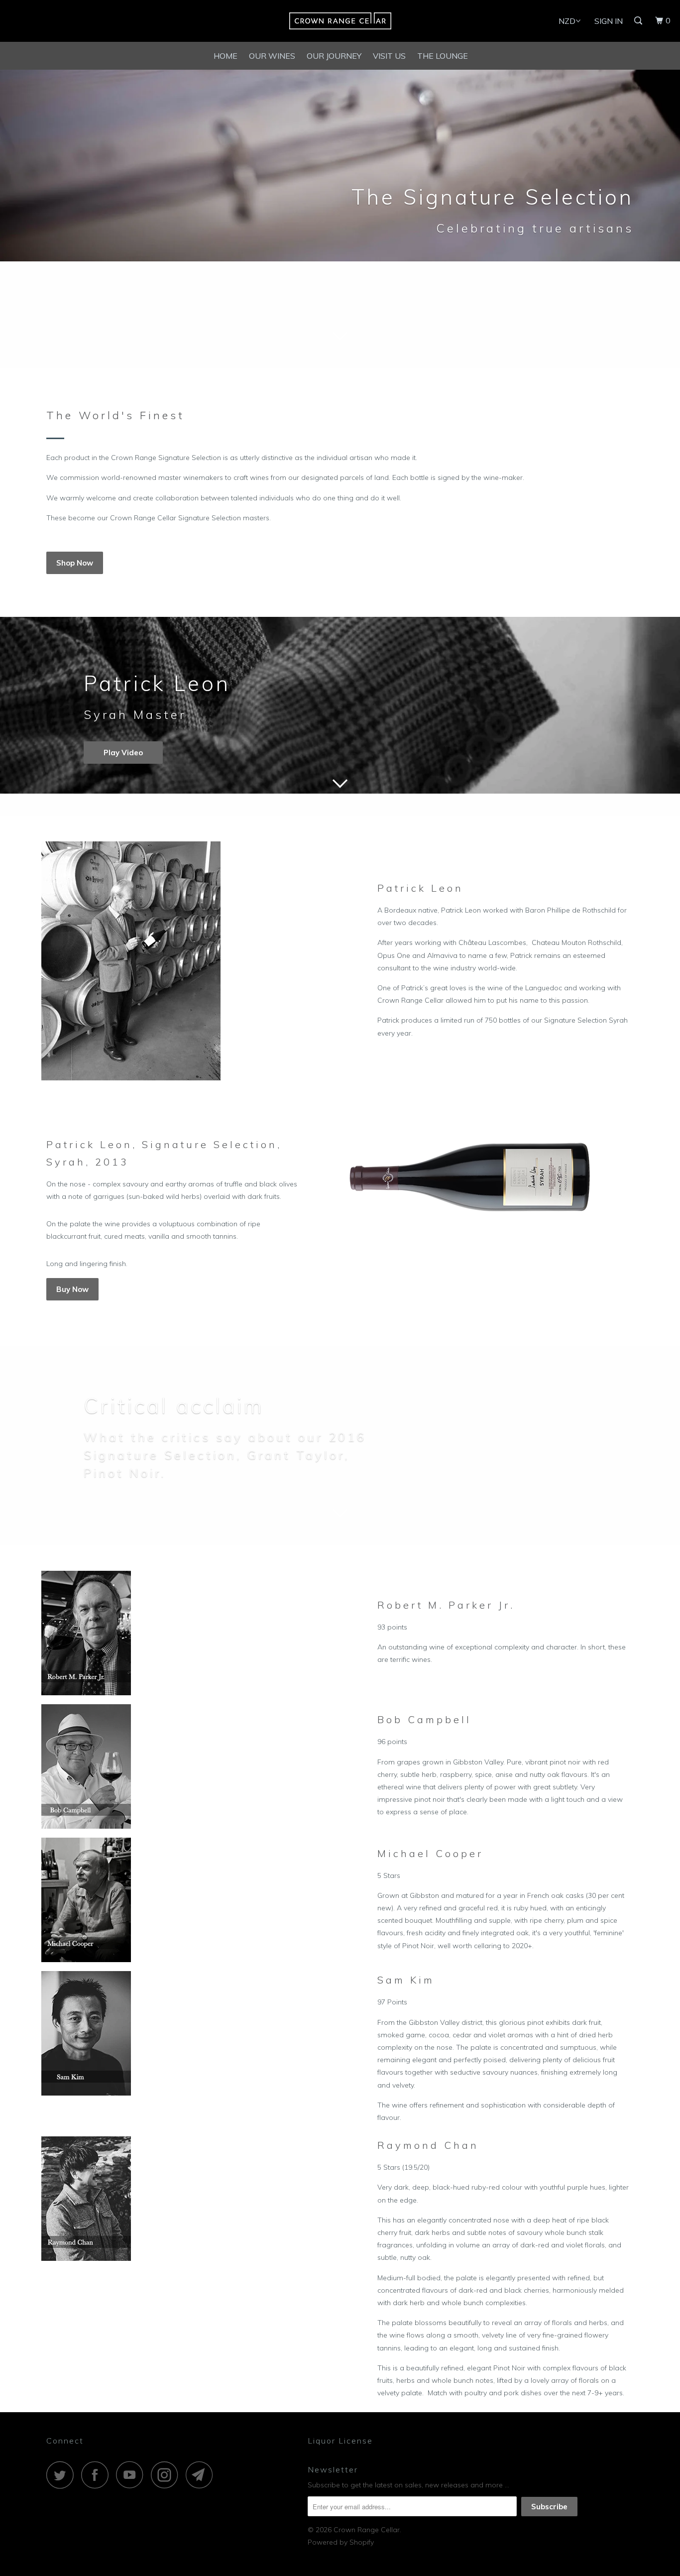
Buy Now (72, 1289)
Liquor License (340, 2441)
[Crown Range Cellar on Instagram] (167, 2475)
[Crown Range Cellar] (340, 21)
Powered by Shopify (341, 2542)
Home (226, 56)
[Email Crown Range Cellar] (202, 2475)
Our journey (334, 56)
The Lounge (443, 56)
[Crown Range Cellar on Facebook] (98, 2475)
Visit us (389, 56)
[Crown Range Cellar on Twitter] (63, 2475)
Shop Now (75, 563)
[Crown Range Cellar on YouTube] (132, 2475)
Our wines (272, 56)
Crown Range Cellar (367, 2530)
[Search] (639, 21)
